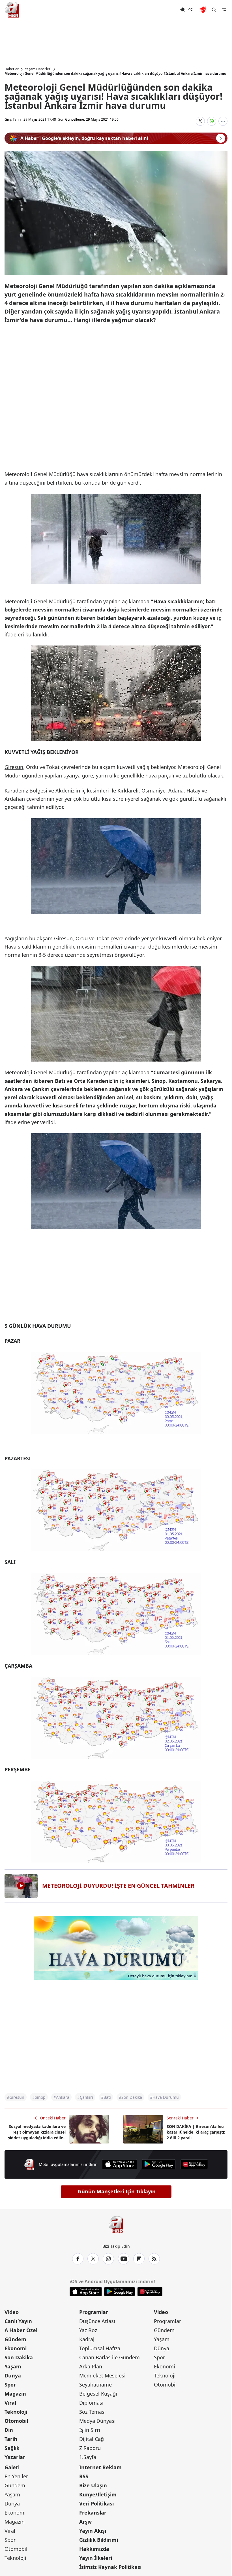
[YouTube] (124, 2259)
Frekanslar (93, 2513)
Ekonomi (16, 2348)
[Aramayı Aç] (214, 10)
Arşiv (85, 2522)
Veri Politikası (96, 2503)
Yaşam (13, 2366)
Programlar (94, 2312)
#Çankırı (85, 2097)
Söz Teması (93, 2412)
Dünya (13, 2375)
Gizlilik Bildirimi (99, 2540)
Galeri (12, 2467)
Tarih (11, 2439)
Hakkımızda (94, 2549)
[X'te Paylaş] (200, 121)
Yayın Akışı (93, 2531)
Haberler (12, 69)
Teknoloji (16, 2412)
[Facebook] (78, 2259)
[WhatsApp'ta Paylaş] (212, 121)
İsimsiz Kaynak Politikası (110, 2567)
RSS (84, 2476)
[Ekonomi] (162, 10)
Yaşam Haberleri (38, 69)
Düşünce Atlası (97, 2321)
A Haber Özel (21, 2330)
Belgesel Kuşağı (98, 2394)
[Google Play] (159, 2164)
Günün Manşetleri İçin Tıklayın (117, 2191)
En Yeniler (16, 2476)
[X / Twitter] (93, 2259)
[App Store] (120, 2164)
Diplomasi (91, 2403)
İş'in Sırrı (90, 2430)
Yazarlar (15, 2457)
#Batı (106, 2097)
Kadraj (87, 2339)
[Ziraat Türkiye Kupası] (204, 10)
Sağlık (12, 2448)
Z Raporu (90, 2448)
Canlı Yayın (18, 2321)
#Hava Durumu (164, 2097)
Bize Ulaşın (93, 2485)
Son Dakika (19, 2357)
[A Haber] (12, 10)
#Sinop (39, 2097)
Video (12, 2312)
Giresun (14, 767)
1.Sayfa (88, 2457)
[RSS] (154, 2259)
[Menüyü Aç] (224, 10)
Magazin (15, 2394)
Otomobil (16, 2421)
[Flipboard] (139, 2259)
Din (9, 2430)
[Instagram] (108, 2259)
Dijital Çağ (92, 2439)
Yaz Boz (88, 2330)
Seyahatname (95, 2385)
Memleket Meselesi (102, 2375)
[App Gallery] (194, 2164)
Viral (10, 2403)
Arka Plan (91, 2366)
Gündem (15, 2339)
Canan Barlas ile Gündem (109, 2357)
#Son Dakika (130, 2097)
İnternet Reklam (100, 2467)
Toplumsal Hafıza (100, 2348)
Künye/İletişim (98, 2494)
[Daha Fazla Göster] (223, 121)
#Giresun (16, 2097)
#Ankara (61, 2097)
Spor (10, 2385)
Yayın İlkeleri (96, 2558)
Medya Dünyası (97, 2421)
